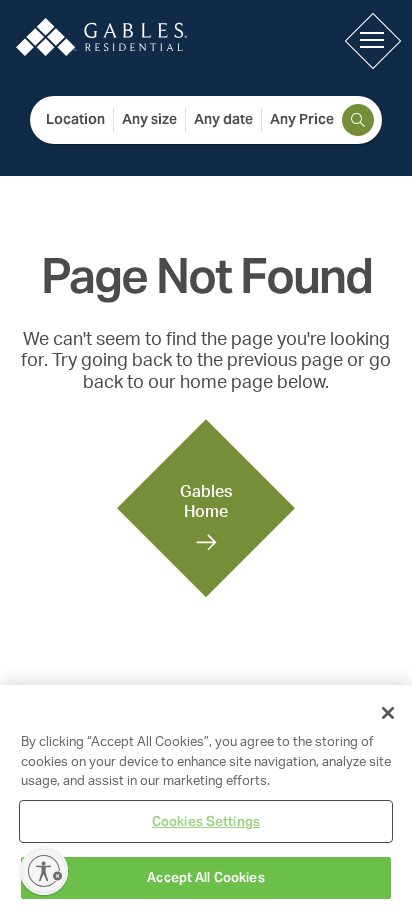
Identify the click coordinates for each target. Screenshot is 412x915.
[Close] (388, 713)
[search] (358, 120)
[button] (372, 40)
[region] (206, 800)
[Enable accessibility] (44, 871)
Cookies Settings (206, 821)
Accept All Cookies (205, 877)
